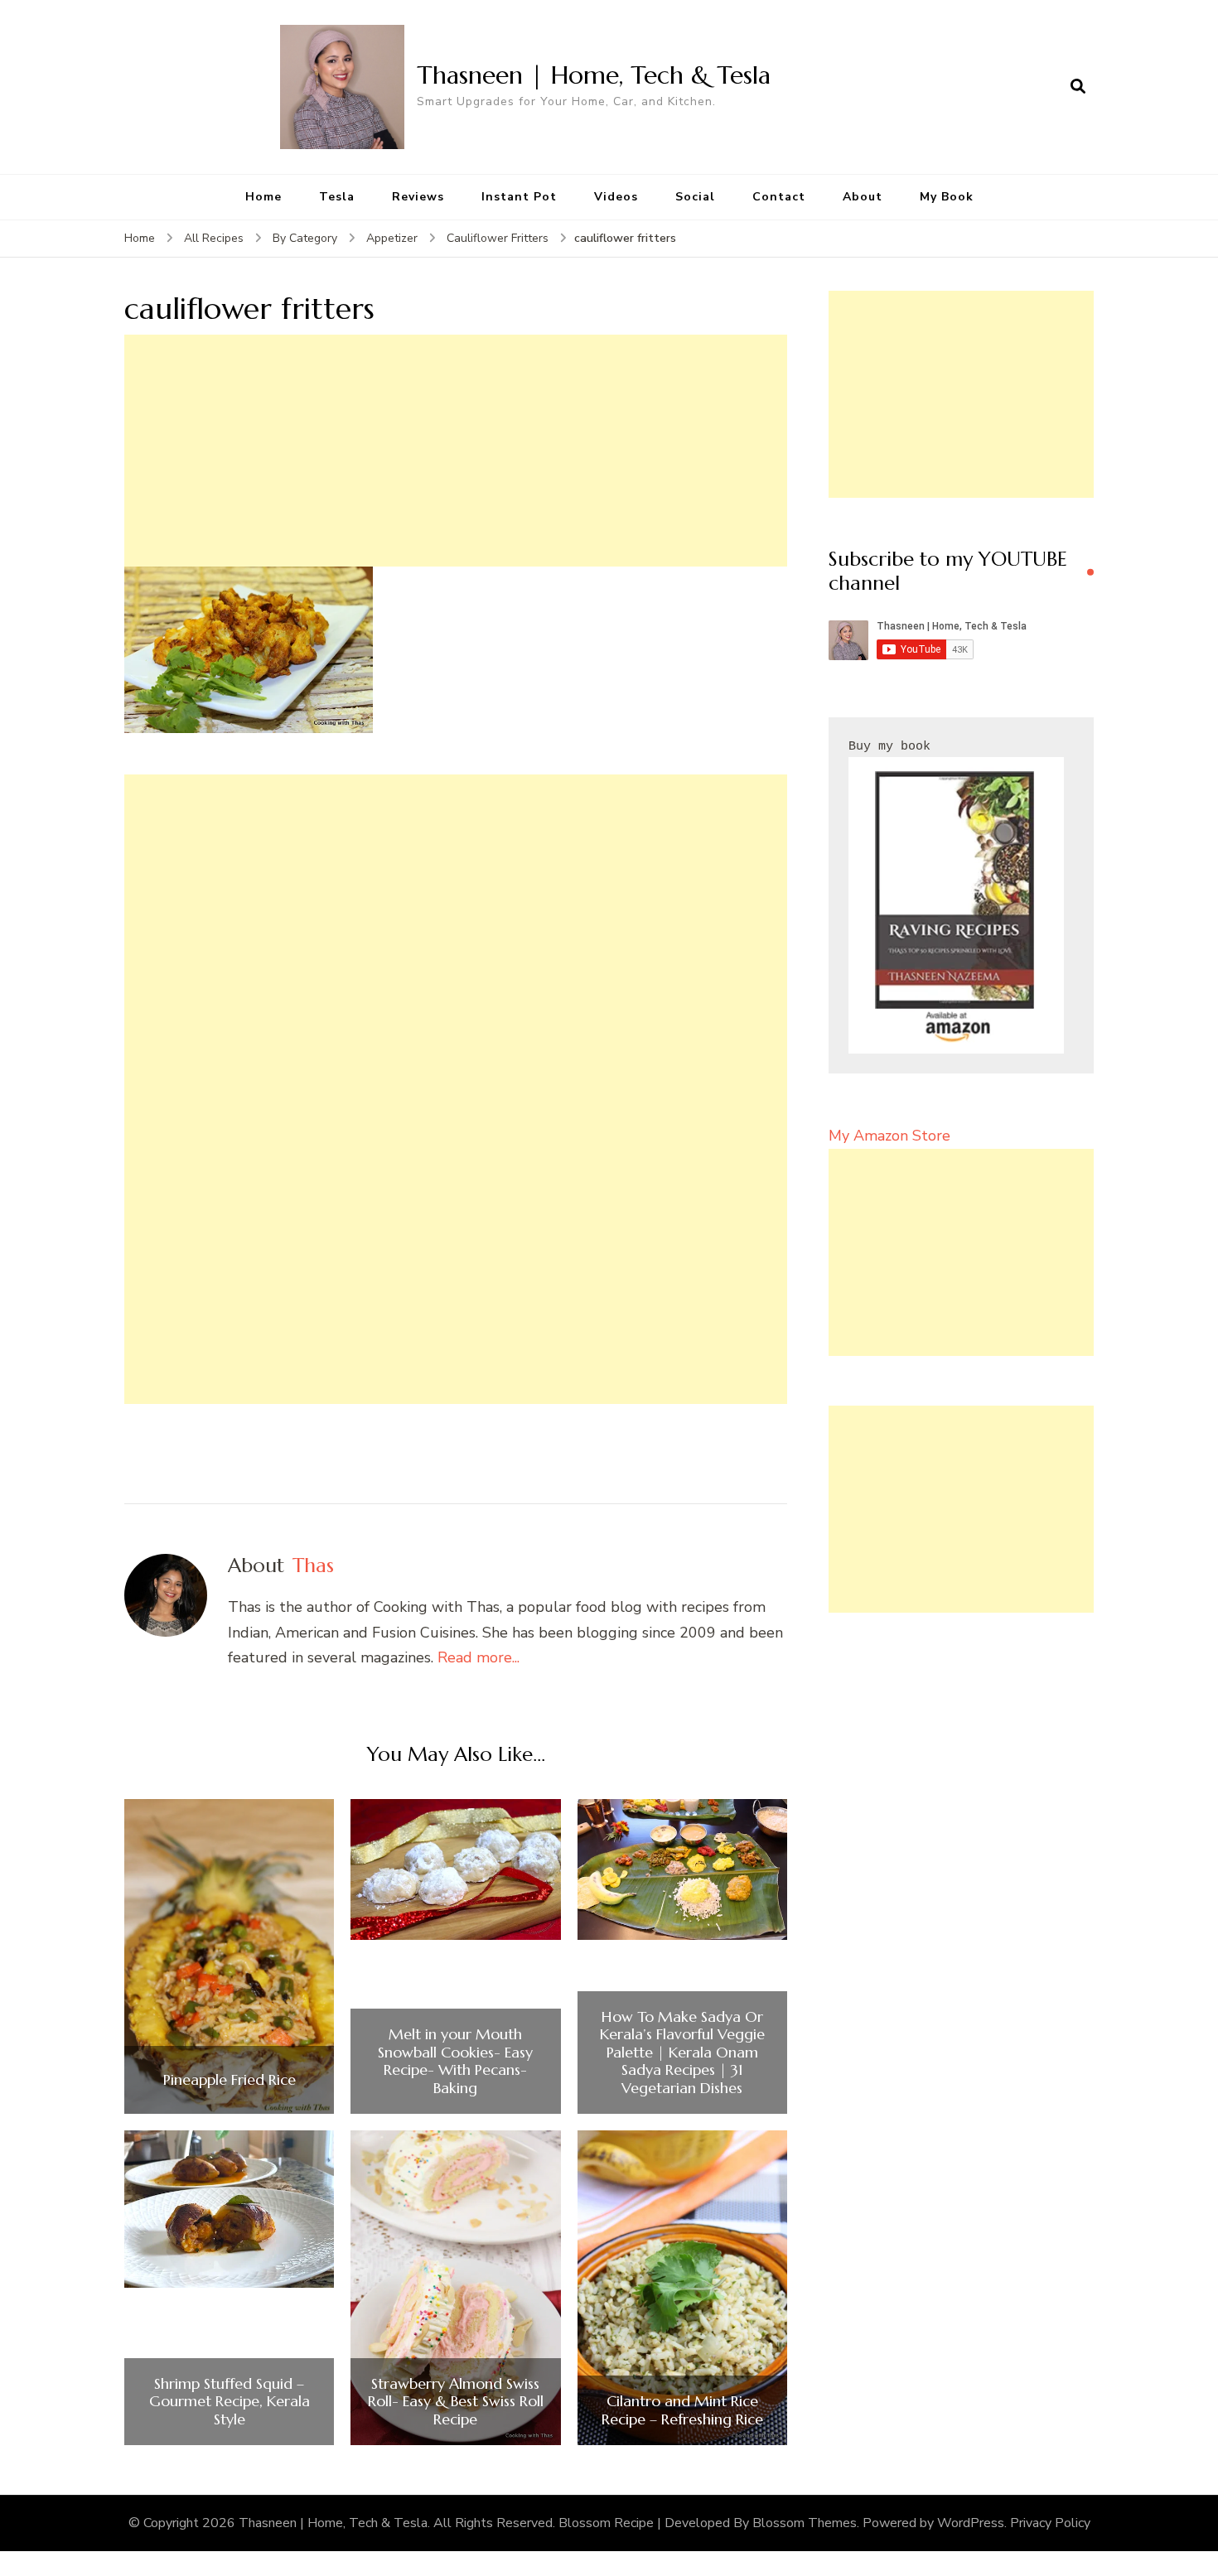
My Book (947, 197)
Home (263, 197)
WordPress (971, 2523)
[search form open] (1078, 87)
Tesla (337, 197)
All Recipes (214, 238)
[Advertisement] (456, 451)
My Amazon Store (889, 1136)
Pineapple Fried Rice (230, 2080)
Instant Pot (519, 197)
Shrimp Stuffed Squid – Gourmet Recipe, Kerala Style (230, 2402)
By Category (305, 238)
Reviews (418, 197)
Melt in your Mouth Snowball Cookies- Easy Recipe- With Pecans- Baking (455, 2061)
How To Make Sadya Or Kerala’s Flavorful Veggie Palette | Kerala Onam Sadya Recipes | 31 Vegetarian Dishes (682, 2053)
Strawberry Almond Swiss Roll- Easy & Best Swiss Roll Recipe (456, 2402)
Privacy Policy (1050, 2523)
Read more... (479, 1657)
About (863, 197)
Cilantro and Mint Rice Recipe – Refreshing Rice (682, 2410)
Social (695, 197)
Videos (616, 197)
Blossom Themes (805, 2523)
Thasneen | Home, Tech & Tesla (594, 75)
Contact (779, 197)
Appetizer (392, 238)
